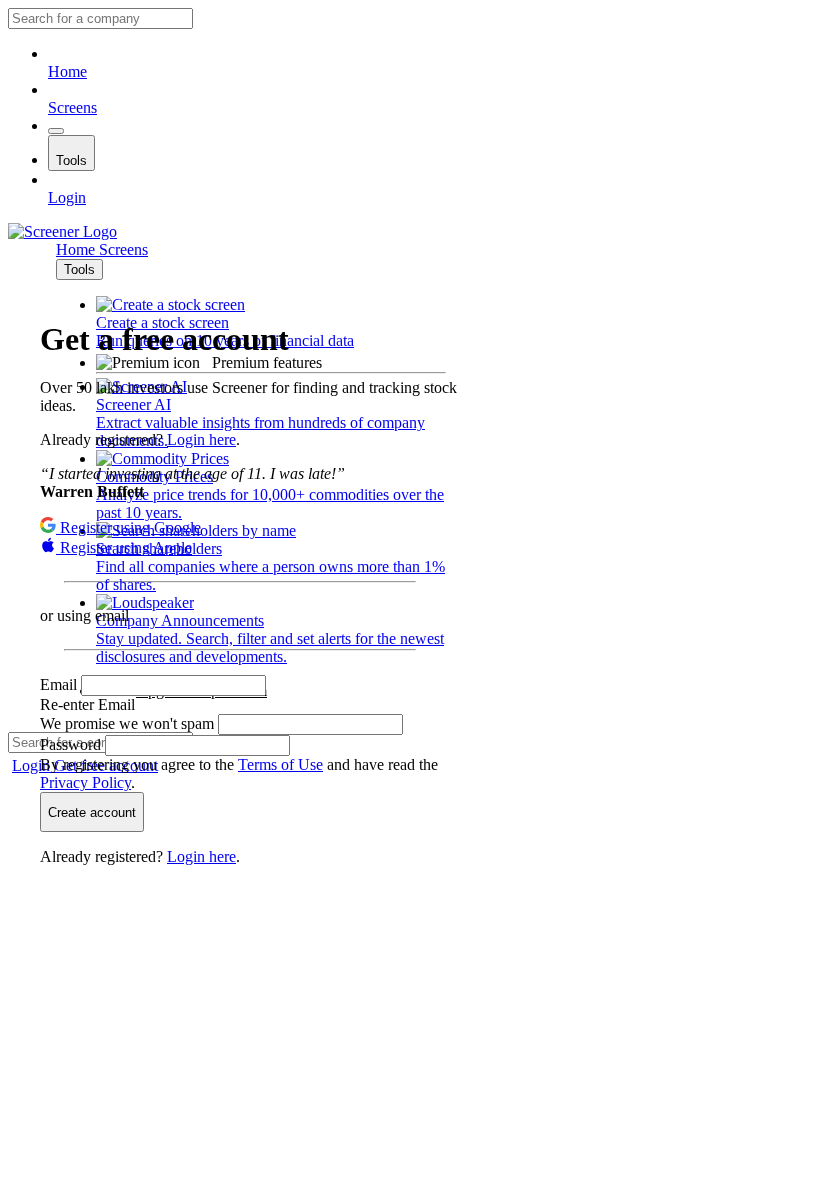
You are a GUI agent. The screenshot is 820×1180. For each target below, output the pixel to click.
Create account (92, 812)
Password (72, 744)
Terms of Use (280, 764)
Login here (201, 439)
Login (67, 197)
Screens (72, 107)
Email (60, 684)
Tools (71, 160)
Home (67, 71)
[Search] (56, 131)
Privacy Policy (85, 782)
